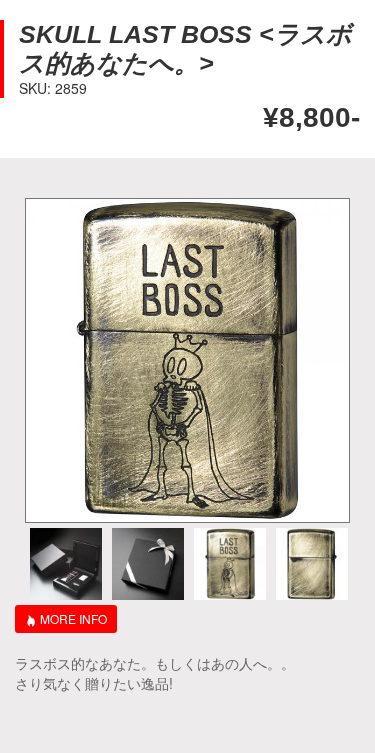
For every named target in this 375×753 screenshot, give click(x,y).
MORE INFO (73, 618)
